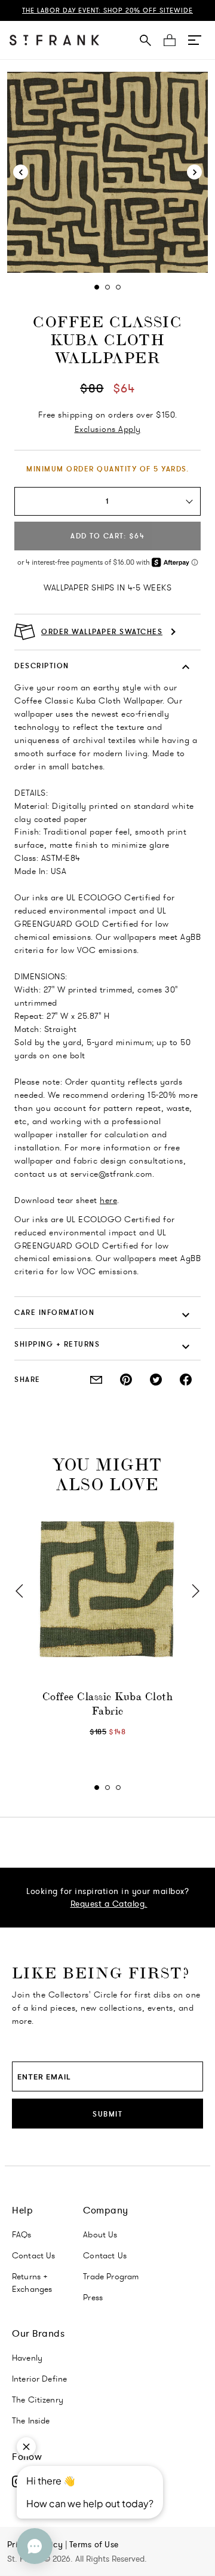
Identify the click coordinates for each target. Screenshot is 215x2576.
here (108, 1200)
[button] (195, 40)
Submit (107, 2114)
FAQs (22, 2234)
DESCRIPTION (42, 666)
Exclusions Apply (108, 429)
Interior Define (39, 2379)
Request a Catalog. (109, 1904)
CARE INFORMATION (54, 1312)
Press (93, 2297)
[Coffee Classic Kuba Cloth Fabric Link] (107, 1590)
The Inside (31, 2420)
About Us (100, 2234)
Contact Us (34, 2255)
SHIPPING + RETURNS (57, 1344)
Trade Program (111, 2276)
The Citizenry (38, 2400)
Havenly (27, 2358)
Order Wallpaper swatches (102, 632)
